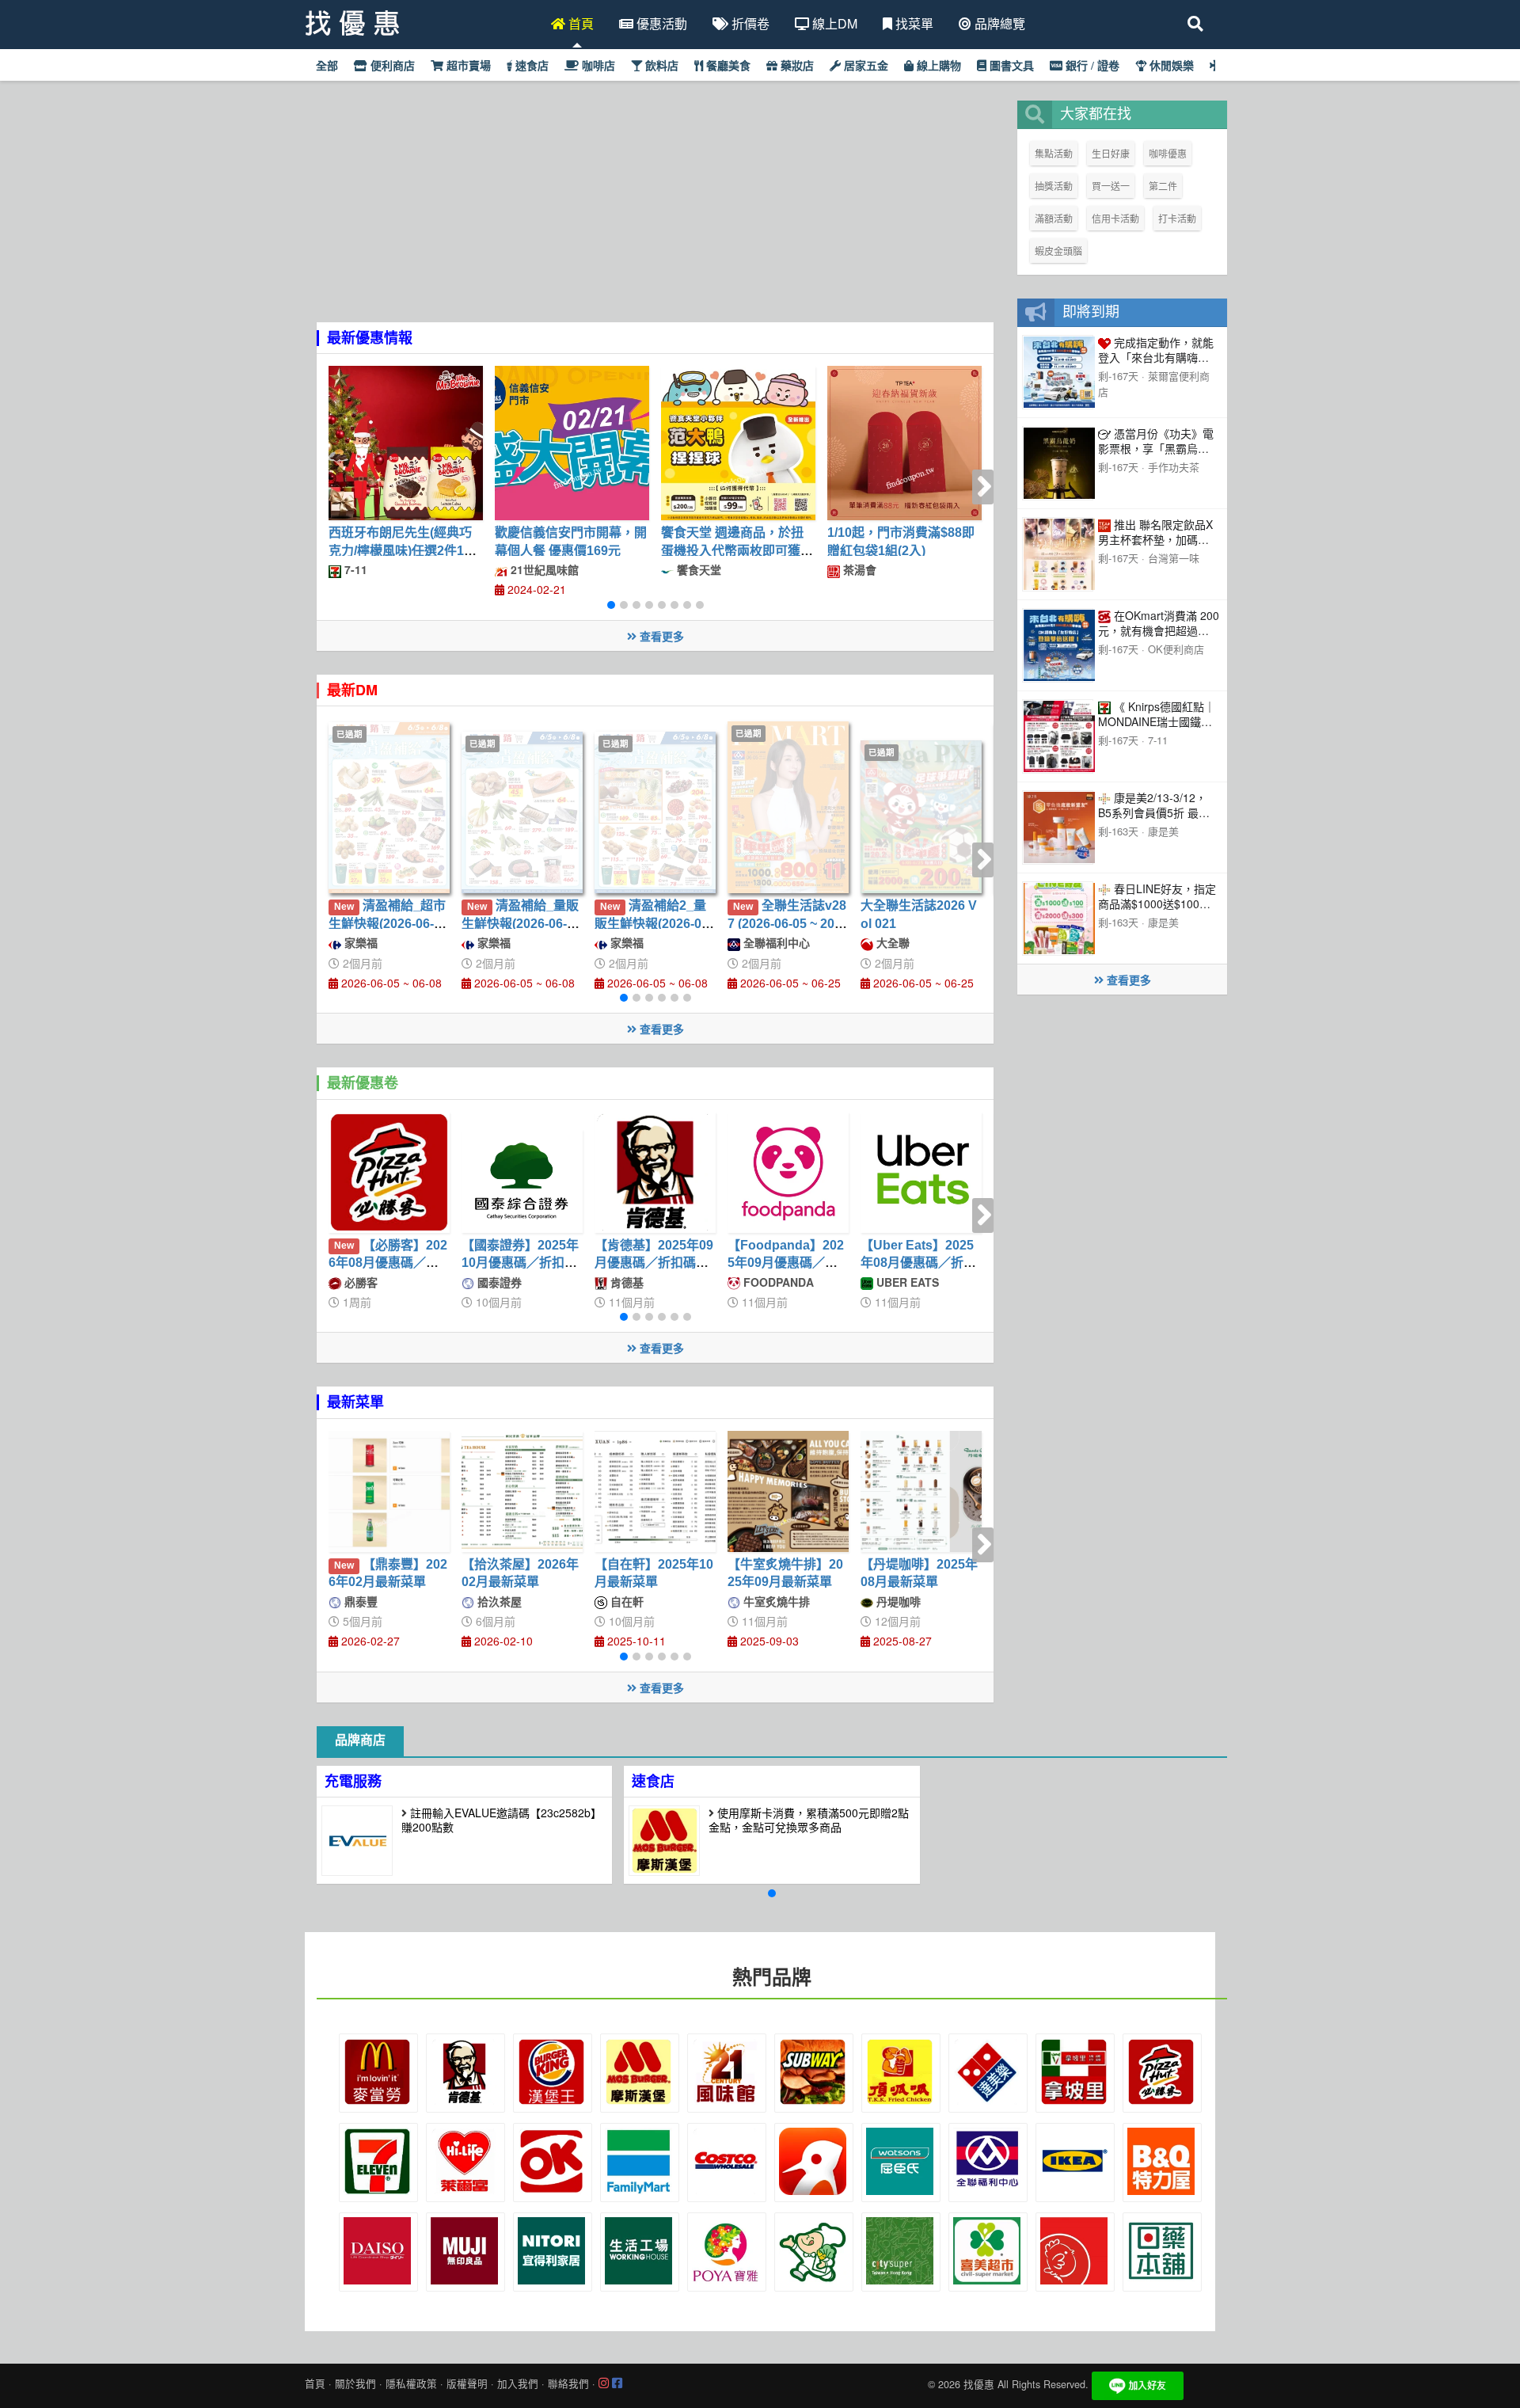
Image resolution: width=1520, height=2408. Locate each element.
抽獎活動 (1054, 186)
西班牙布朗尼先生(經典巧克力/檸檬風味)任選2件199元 (403, 550)
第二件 (1163, 186)
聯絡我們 (568, 2383)
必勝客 (359, 1282)
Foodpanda (777, 1282)
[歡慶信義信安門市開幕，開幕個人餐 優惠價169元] (572, 443)
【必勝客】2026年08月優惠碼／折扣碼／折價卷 (388, 1263)
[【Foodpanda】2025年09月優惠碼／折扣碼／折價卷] (788, 1172)
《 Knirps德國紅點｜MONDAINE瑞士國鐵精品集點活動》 (1157, 721)
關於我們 (355, 2383)
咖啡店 (597, 66)
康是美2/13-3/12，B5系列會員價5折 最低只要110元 (1154, 812)
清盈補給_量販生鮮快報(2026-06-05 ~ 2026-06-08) (521, 923)
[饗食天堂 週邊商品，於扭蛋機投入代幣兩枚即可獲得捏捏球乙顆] (738, 443)
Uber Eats (906, 1282)
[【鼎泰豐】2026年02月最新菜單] (389, 1491)
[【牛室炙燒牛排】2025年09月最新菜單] (788, 1491)
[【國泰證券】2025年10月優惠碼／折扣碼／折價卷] (522, 1181)
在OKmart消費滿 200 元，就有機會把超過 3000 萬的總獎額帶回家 (1159, 630)
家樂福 (359, 942)
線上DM (833, 23)
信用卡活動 (1115, 218)
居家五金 (864, 66)
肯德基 (625, 1282)
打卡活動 (1177, 218)
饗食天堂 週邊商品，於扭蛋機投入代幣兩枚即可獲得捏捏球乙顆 (737, 550)
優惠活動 (660, 23)
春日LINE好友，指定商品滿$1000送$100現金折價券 (1157, 903)
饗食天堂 (697, 569)
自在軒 (625, 1601)
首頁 (579, 23)
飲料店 (660, 66)
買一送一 (1111, 186)
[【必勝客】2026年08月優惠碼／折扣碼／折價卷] (389, 1172)
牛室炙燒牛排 (775, 1601)
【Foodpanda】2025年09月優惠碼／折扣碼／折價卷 (786, 1263)
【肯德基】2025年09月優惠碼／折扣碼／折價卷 (654, 1263)
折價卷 (749, 23)
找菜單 (913, 23)
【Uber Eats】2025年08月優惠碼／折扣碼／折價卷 (918, 1263)
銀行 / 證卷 (1091, 66)
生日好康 (1111, 153)
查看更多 (660, 636)
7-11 (354, 569)
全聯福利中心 (775, 942)
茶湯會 (858, 569)
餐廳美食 (727, 66)
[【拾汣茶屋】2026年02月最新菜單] (522, 1491)
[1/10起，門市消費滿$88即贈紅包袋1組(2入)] (904, 443)
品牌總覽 (998, 23)
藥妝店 (796, 66)
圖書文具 (1010, 66)
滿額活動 (1054, 218)
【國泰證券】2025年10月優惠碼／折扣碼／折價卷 (520, 1263)
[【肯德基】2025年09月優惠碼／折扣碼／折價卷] (655, 1172)
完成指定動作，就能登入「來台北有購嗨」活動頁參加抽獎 (1156, 357)
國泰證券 (498, 1282)
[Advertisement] (655, 211)
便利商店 (391, 66)
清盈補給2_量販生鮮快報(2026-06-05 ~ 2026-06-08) (654, 923)
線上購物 (937, 66)
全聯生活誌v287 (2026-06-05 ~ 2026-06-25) (788, 923)
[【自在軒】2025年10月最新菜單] (655, 1491)
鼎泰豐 (359, 1601)
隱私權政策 (411, 2383)
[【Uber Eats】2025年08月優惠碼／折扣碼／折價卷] (921, 1172)
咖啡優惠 (1168, 153)
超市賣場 (467, 66)
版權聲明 (467, 2383)
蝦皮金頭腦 (1058, 251)
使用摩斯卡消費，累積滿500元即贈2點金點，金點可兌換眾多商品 (809, 1820)
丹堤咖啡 (897, 1601)
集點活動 (1054, 153)
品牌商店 (360, 1740)
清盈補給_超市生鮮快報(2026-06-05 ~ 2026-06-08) (388, 923)
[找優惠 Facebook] (617, 2383)
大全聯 (891, 942)
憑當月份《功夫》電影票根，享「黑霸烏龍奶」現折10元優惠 (1156, 448)
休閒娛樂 (1170, 66)
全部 (325, 66)
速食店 (530, 66)
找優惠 (979, 2384)
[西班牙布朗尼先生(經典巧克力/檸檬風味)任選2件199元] (406, 443)
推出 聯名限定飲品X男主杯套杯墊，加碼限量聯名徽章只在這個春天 (1155, 546)
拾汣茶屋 (498, 1601)
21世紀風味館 (543, 569)
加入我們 (518, 2383)
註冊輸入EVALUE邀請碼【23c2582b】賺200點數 (502, 1820)
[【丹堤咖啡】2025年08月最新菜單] (921, 1491)
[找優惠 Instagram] (604, 2383)
